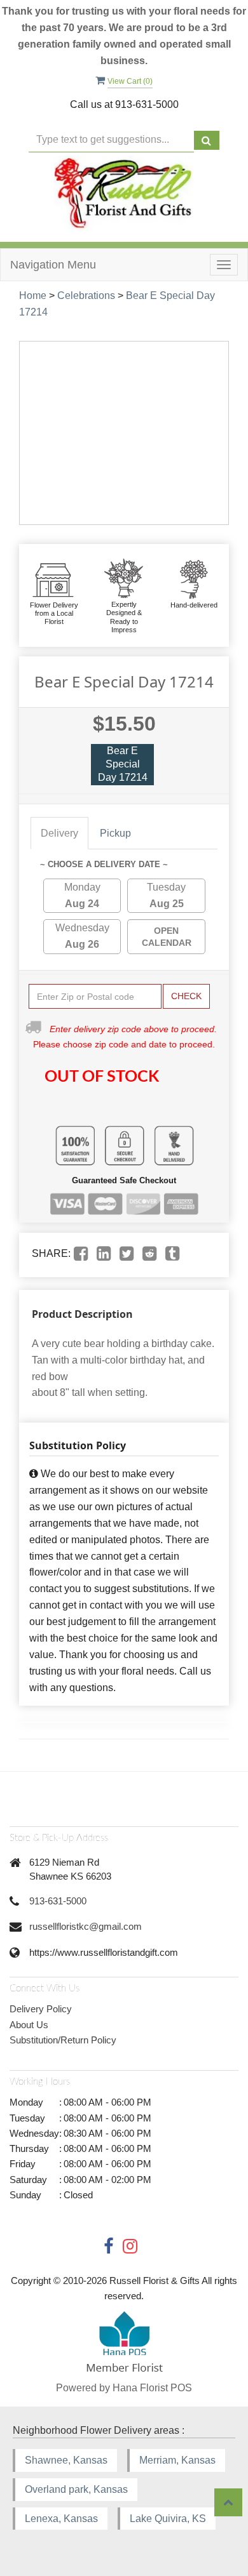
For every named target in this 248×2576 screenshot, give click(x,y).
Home (33, 295)
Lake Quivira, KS (168, 2519)
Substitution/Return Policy (63, 2040)
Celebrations (86, 295)
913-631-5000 (58, 1901)
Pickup (115, 833)
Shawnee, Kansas (66, 2460)
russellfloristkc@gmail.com (86, 1926)
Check (186, 996)
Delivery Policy (41, 2009)
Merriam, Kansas (177, 2460)
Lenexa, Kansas (61, 2519)
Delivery (59, 833)
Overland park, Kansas (76, 2489)
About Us (29, 2025)
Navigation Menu (53, 265)
